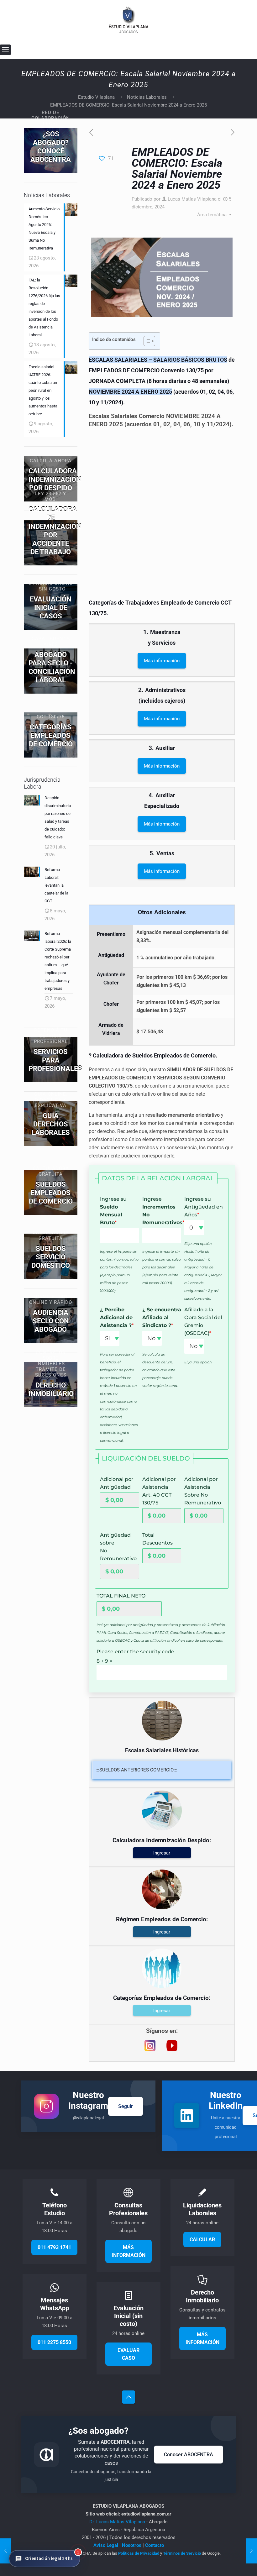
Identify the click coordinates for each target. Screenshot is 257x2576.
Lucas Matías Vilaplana (192, 199)
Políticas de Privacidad (139, 2553)
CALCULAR (202, 2240)
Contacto (155, 2545)
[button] (45, 2559)
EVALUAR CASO (128, 2354)
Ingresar (162, 1853)
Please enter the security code (135, 1652)
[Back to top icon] (128, 2397)
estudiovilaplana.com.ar (146, 2514)
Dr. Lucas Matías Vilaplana (118, 2522)
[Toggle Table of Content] (146, 341)
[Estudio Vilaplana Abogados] (129, 20)
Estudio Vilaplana (96, 97)
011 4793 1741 (54, 2247)
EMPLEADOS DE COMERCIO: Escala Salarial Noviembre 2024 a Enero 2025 (128, 105)
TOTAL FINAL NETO (121, 1596)
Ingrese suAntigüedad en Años (204, 1207)
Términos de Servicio (182, 2553)
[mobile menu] (5, 50)
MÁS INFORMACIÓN (128, 2251)
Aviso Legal (106, 2545)
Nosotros (132, 2545)
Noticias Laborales (147, 97)
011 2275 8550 (54, 2342)
